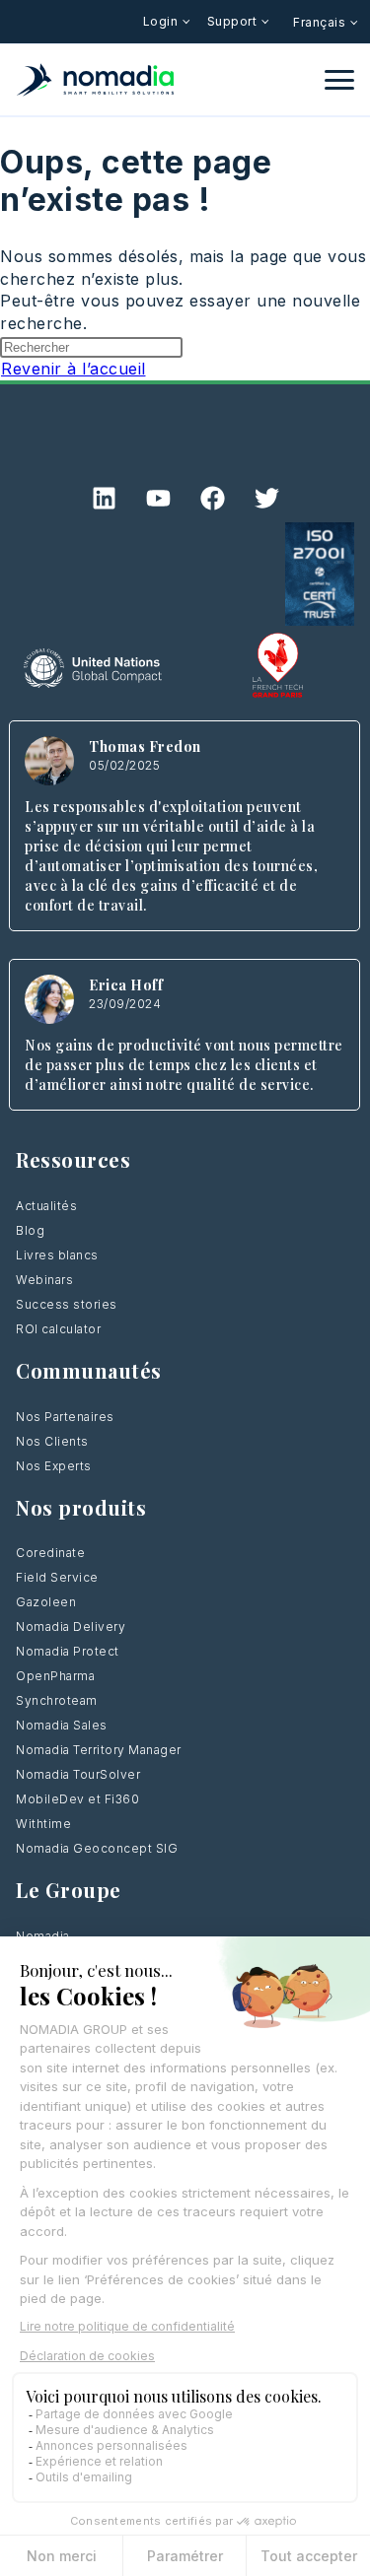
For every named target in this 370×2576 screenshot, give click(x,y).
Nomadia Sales (62, 1725)
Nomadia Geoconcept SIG (97, 1848)
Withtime (43, 1824)
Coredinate (50, 1553)
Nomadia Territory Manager (99, 1750)
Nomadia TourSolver (78, 1774)
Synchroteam (57, 1700)
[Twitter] (266, 498)
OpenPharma (55, 1676)
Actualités (46, 1206)
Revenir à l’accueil (74, 369)
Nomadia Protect (68, 1651)
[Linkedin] (104, 498)
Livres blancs (57, 1255)
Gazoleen (46, 1602)
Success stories (67, 1304)
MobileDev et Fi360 (77, 1799)
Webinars (44, 1280)
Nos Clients (52, 1441)
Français (321, 22)
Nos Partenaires (65, 1417)
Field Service (57, 1577)
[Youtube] (158, 498)
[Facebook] (212, 498)
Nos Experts (54, 1466)
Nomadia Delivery (71, 1627)
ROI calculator (58, 1329)
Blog (30, 1230)
